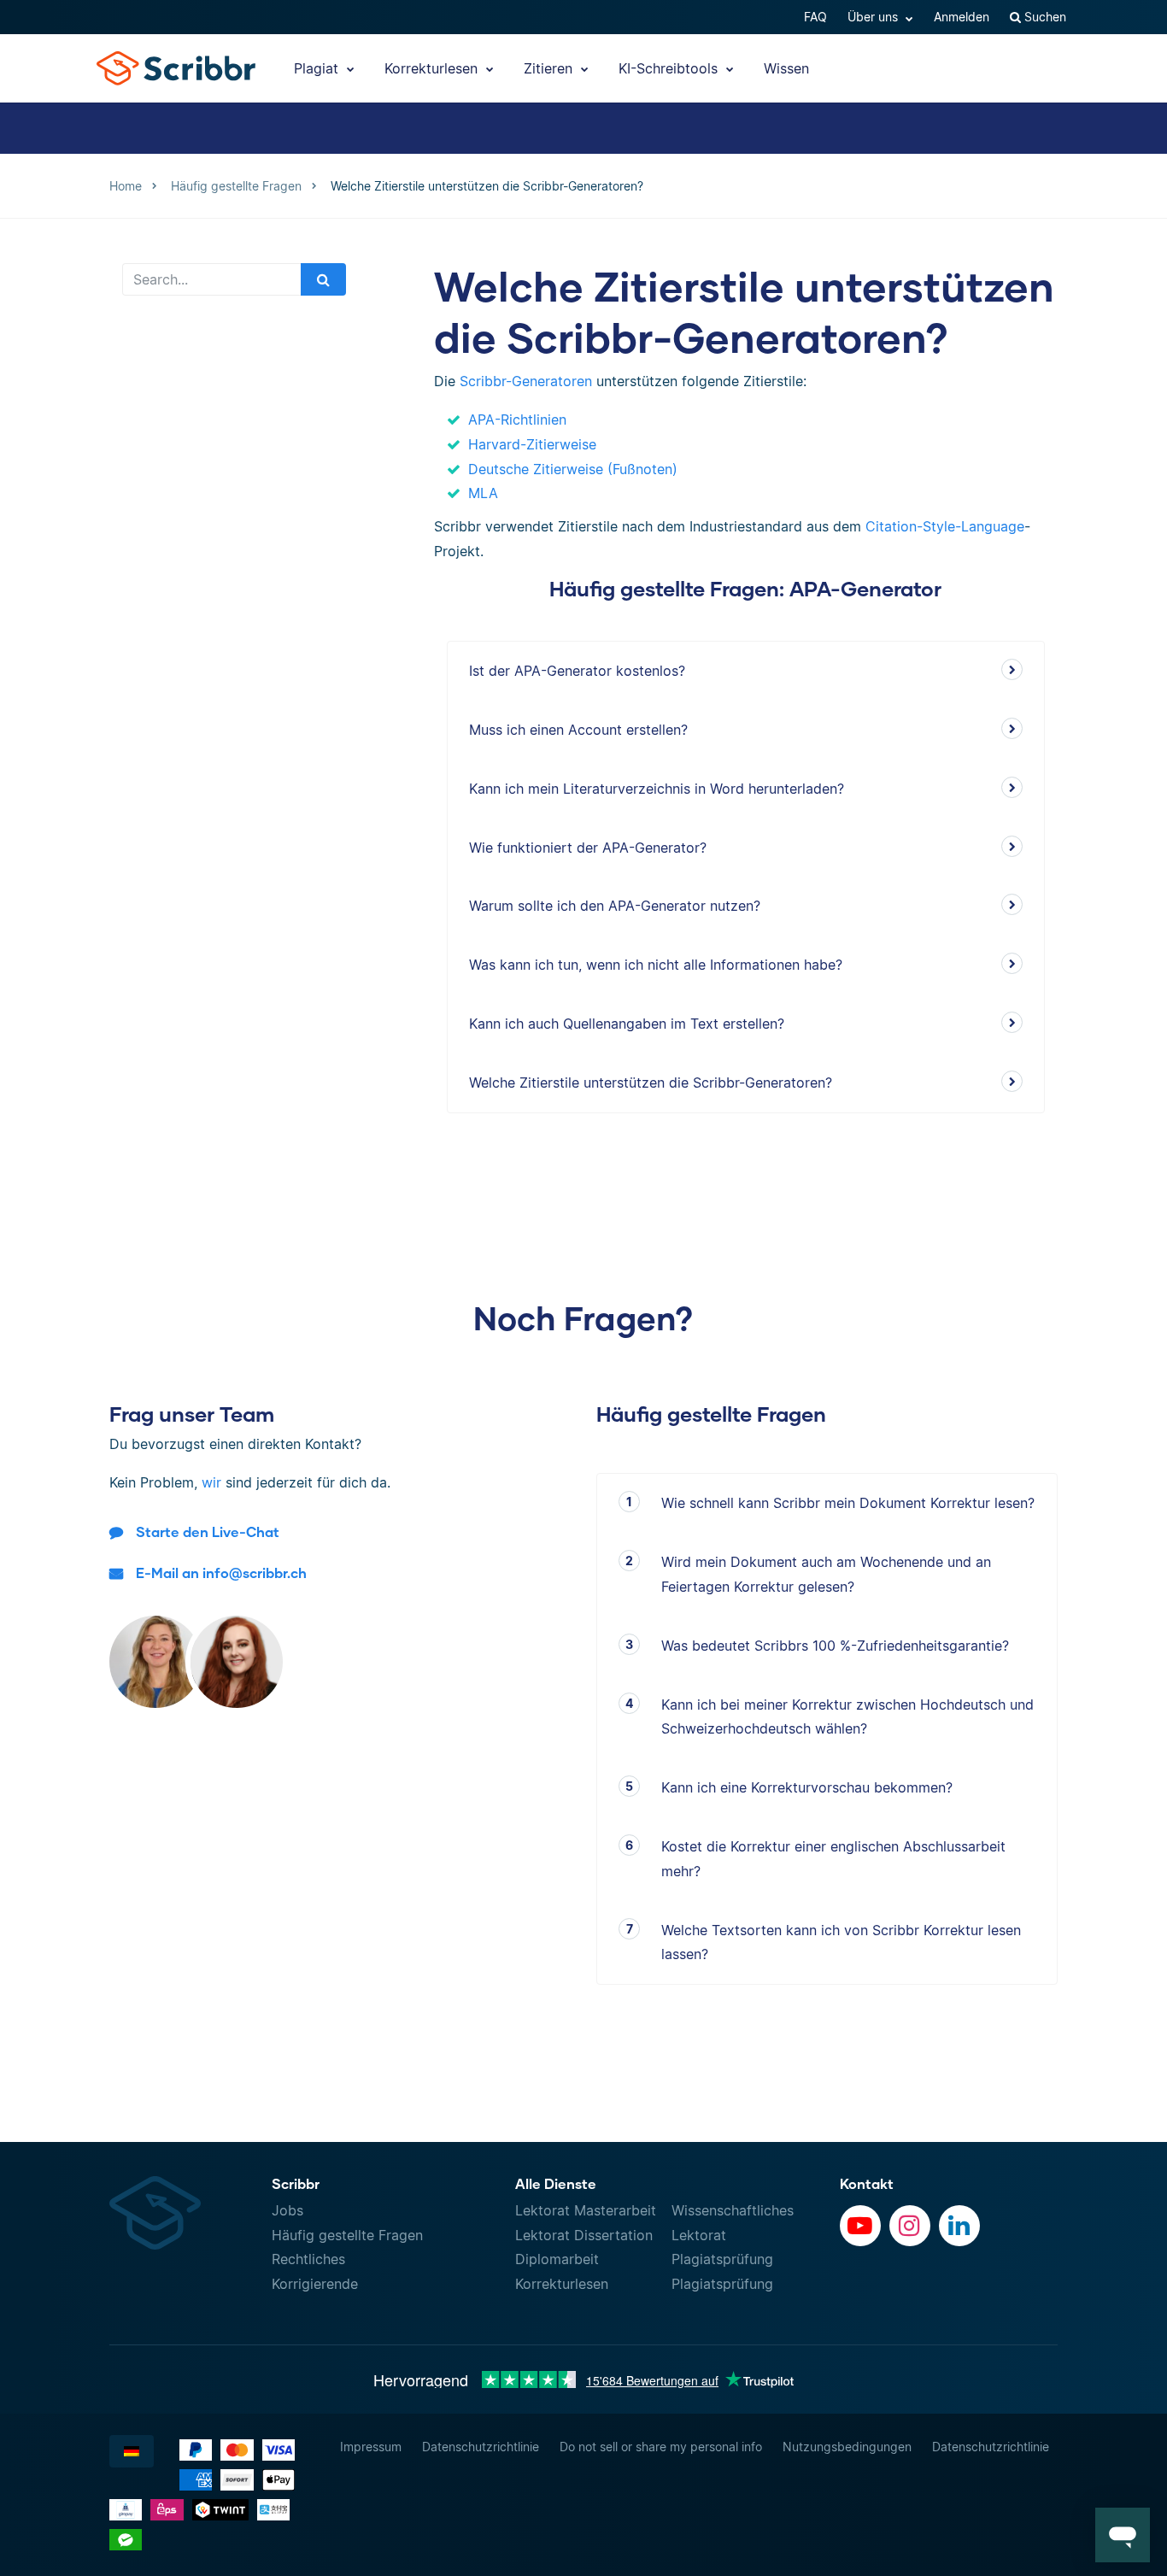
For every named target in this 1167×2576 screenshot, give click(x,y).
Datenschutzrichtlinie (481, 2447)
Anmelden (962, 17)
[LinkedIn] (959, 2226)
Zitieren (550, 68)
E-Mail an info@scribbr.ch (221, 1573)
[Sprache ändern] (132, 2451)
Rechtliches (308, 2259)
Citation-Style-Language (945, 526)
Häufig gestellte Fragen (347, 2235)
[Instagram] (910, 2226)
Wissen (786, 68)
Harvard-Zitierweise (532, 444)
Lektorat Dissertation (584, 2235)
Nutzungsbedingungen (847, 2447)
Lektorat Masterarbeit (586, 2210)
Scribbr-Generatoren (526, 381)
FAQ (815, 17)
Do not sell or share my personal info (661, 2447)
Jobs (287, 2210)
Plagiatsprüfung (722, 2259)
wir (211, 1482)
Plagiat (318, 68)
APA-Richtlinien (517, 420)
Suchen (1044, 17)
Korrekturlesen (433, 68)
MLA (483, 493)
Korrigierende (315, 2284)
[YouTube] (860, 2226)
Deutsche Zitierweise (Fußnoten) (573, 469)
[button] (1123, 2535)
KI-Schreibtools (670, 68)
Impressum (371, 2447)
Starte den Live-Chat (208, 1532)
